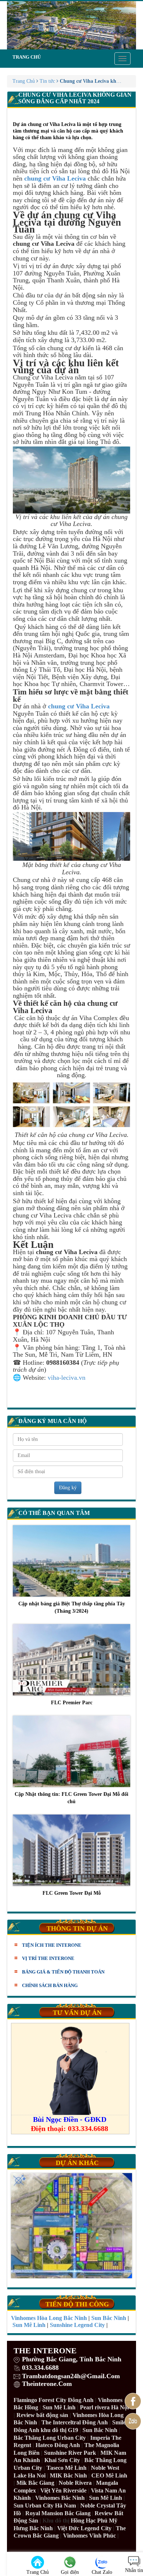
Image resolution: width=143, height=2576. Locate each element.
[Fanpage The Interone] (133, 2401)
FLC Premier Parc (72, 1703)
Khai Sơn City (62, 2460)
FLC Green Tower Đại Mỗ (72, 1893)
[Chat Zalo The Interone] (133, 2421)
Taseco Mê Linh (67, 2468)
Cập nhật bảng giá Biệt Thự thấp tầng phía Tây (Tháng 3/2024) (72, 1607)
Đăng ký (68, 1488)
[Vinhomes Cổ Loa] (71, 2226)
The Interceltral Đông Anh (75, 2422)
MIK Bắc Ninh (68, 2475)
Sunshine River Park (70, 2453)
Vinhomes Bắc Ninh (60, 2498)
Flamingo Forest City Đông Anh (54, 2400)
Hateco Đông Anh (58, 2445)
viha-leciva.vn (67, 1378)
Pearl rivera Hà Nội (104, 2407)
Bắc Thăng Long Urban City (50, 2438)
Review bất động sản (42, 2415)
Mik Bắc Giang (35, 2483)
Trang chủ (27, 57)
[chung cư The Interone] (71, 25)
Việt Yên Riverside (63, 2490)
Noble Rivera (75, 2483)
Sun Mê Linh (59, 2407)
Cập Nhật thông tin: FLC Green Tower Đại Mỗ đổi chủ (71, 1798)
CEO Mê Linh (109, 2475)
